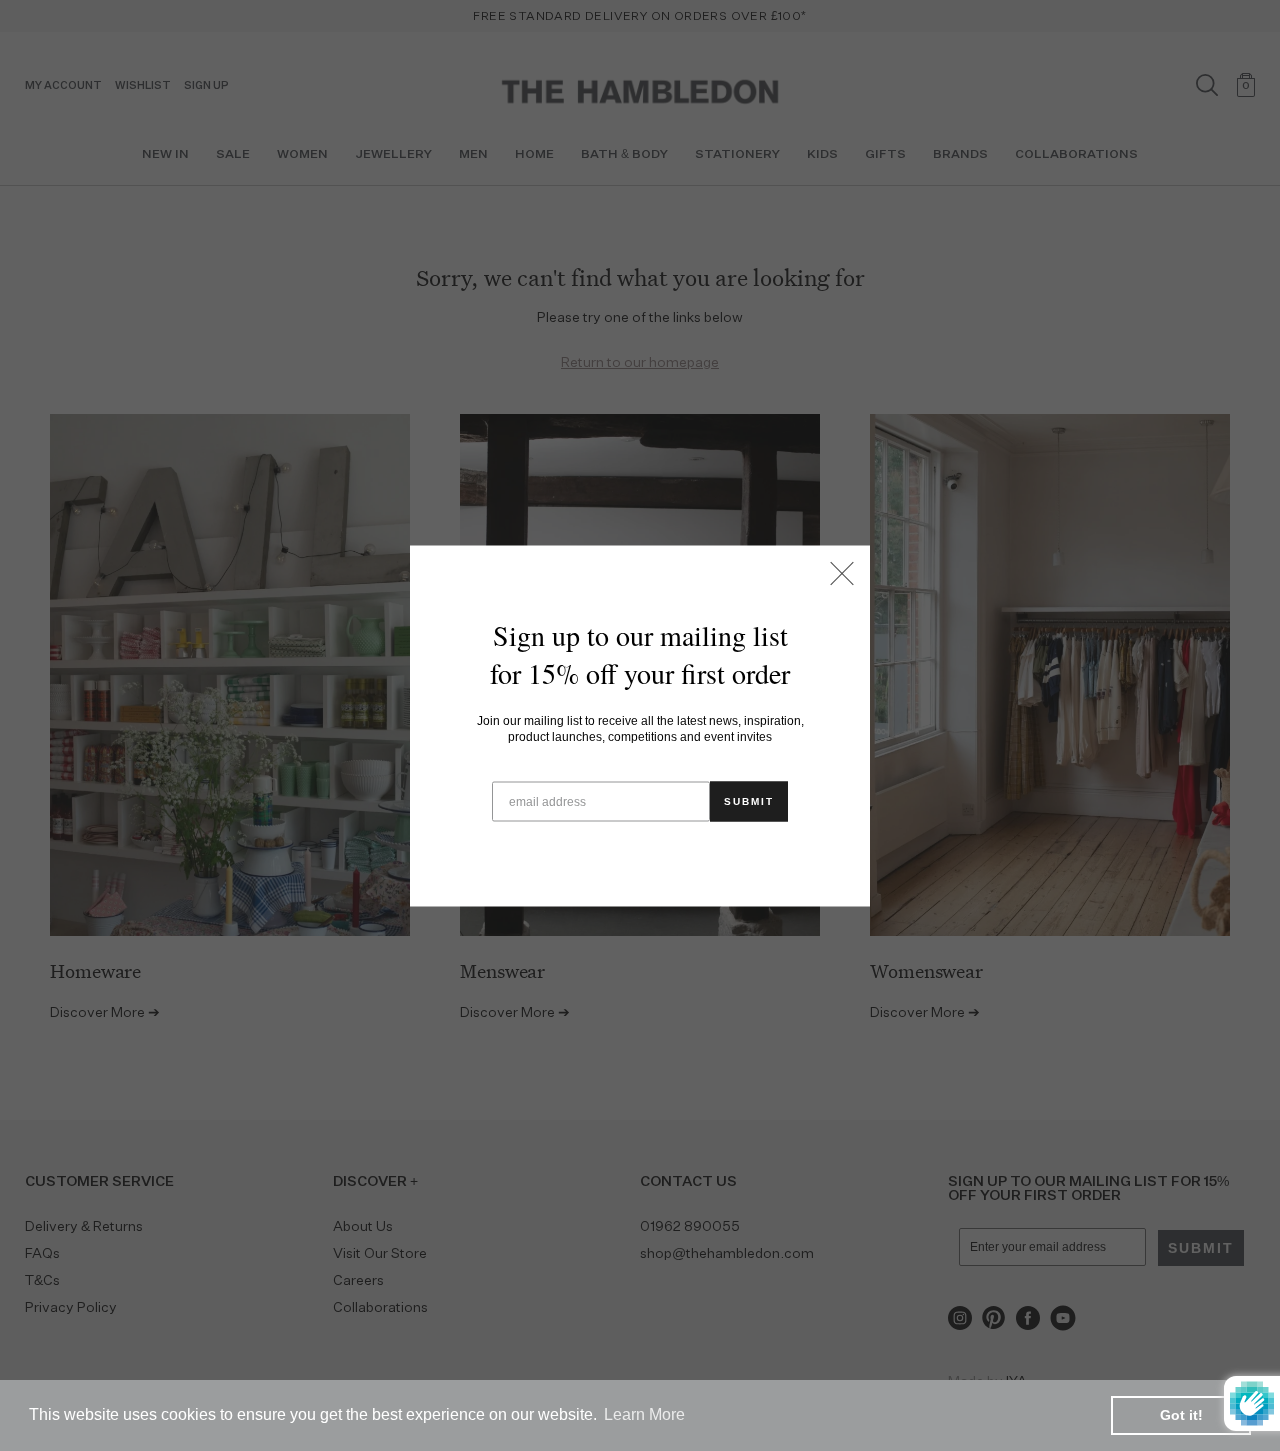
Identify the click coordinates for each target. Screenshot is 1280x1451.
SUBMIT (749, 800)
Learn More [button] (644, 1414)
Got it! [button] (1181, 1415)
